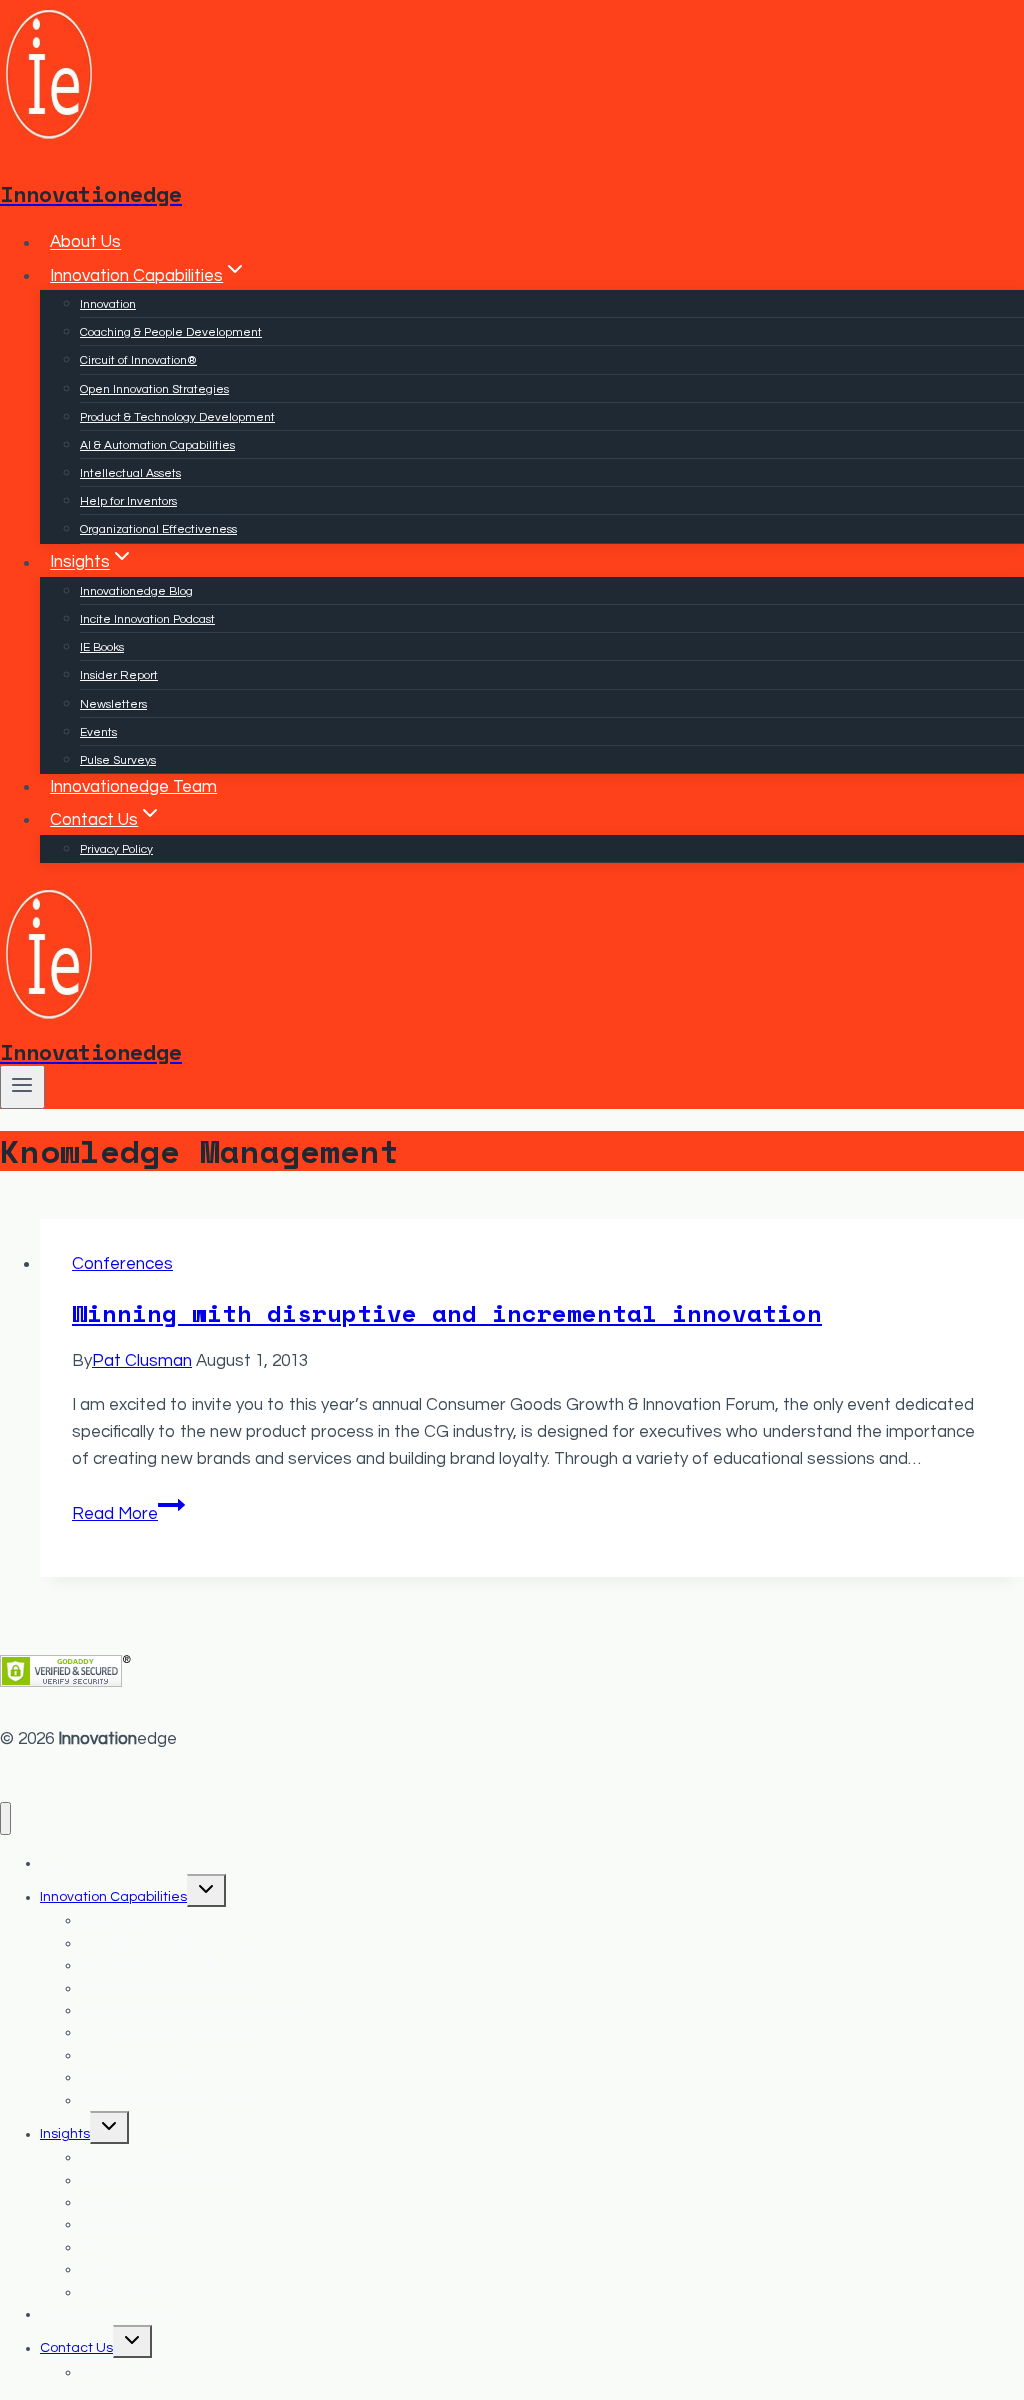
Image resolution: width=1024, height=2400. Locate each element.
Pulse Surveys (118, 760)
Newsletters (113, 704)
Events (98, 732)
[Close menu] (5, 1818)
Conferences (122, 1264)
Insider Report (119, 675)
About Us (85, 243)
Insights (65, 2134)
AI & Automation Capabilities (157, 445)
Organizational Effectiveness (158, 529)
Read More (128, 1514)
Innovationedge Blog (136, 591)
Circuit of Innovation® (138, 360)
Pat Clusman (142, 1361)
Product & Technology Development (177, 417)
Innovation (108, 304)
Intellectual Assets (130, 473)
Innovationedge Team (133, 787)
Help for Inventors (128, 501)
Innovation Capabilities (113, 1897)
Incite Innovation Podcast (147, 619)
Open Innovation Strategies (154, 389)
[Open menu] (22, 1087)
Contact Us (76, 2348)
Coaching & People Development (171, 332)
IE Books (102, 647)
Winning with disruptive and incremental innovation (447, 1313)
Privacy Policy (116, 849)
